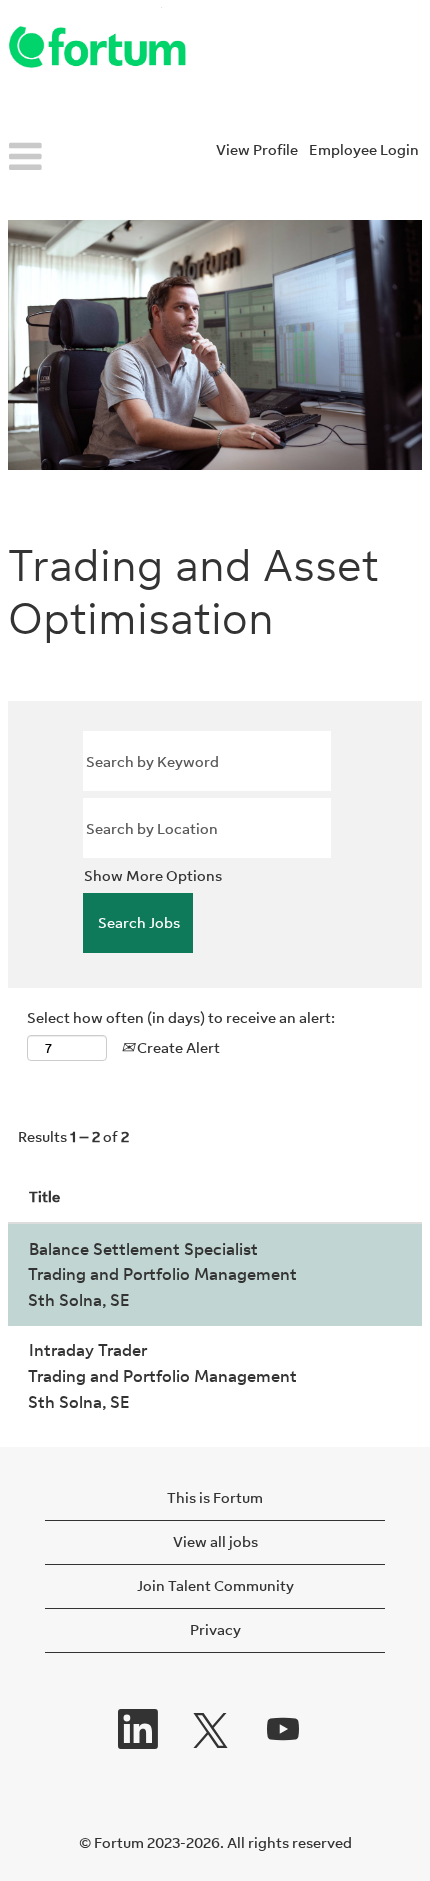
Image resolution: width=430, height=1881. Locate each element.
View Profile (257, 149)
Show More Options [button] (153, 875)
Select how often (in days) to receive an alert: (181, 1017)
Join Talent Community (215, 1585)
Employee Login (364, 149)
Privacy (215, 1629)
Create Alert (177, 1047)
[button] (71, 158)
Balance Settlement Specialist (143, 1249)
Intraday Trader (88, 1350)
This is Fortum (215, 1497)
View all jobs (215, 1541)
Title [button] (44, 1196)
